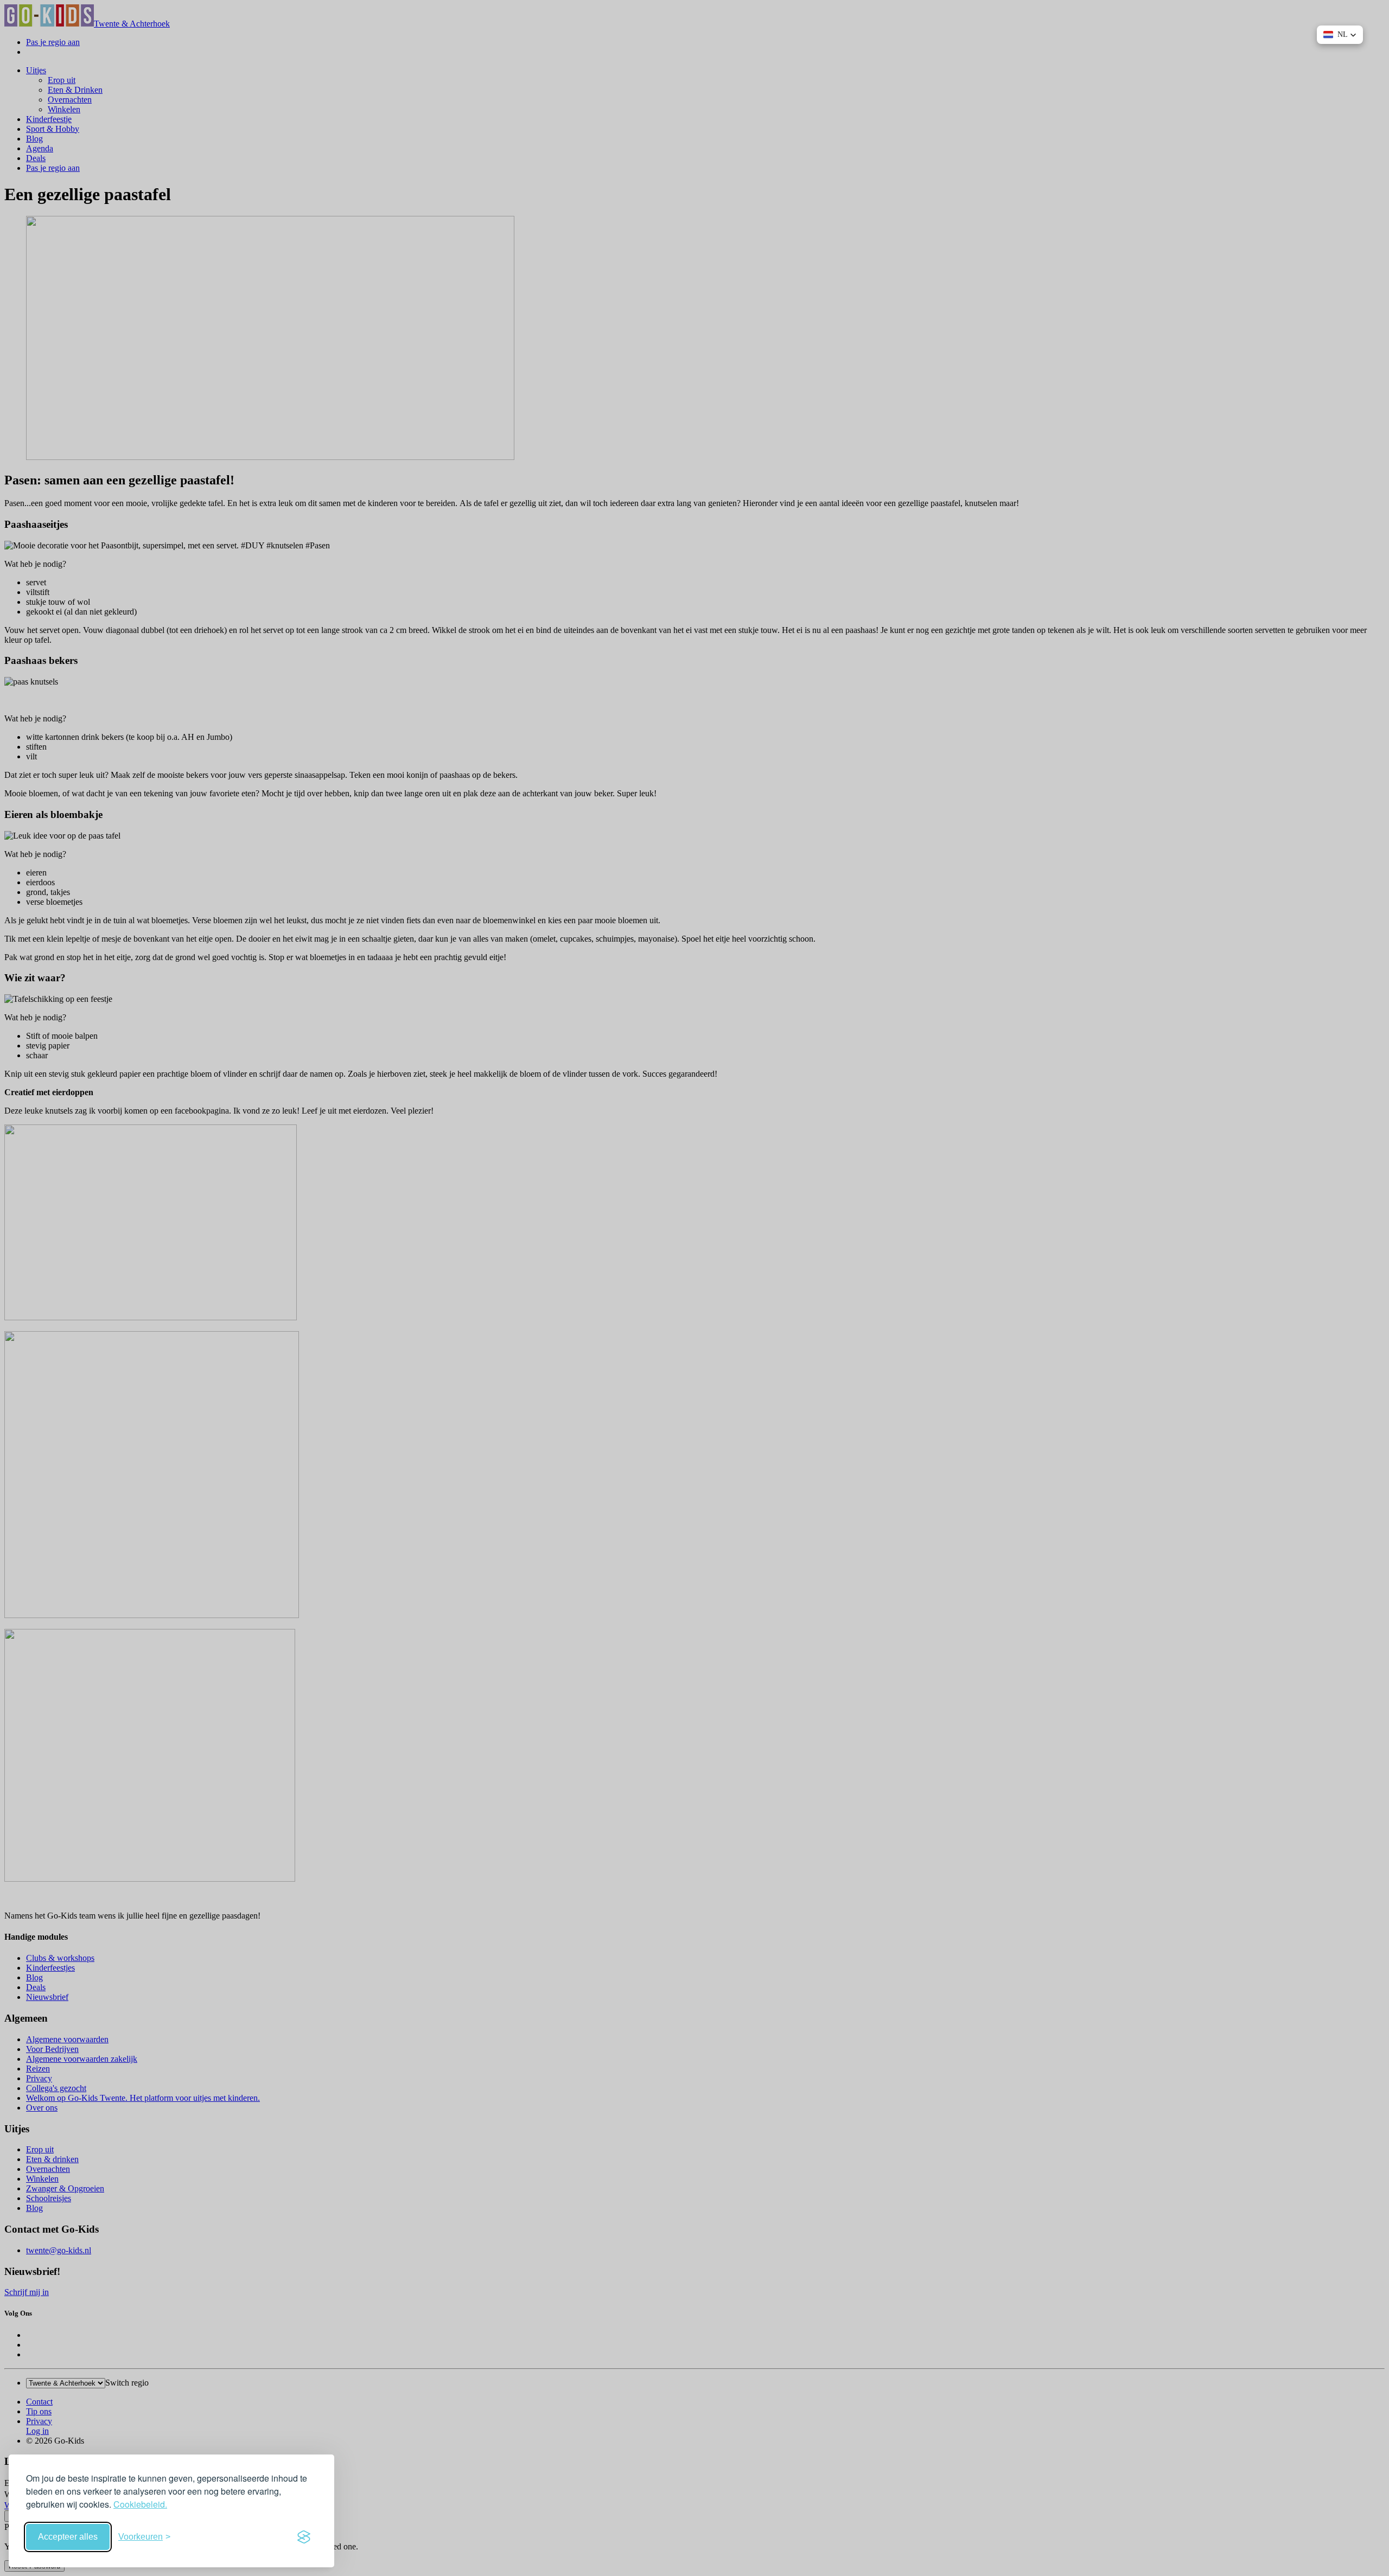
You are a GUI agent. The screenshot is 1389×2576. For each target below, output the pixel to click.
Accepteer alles (68, 2537)
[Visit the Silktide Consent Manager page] (304, 2537)
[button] (1340, 35)
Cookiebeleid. (140, 2504)
